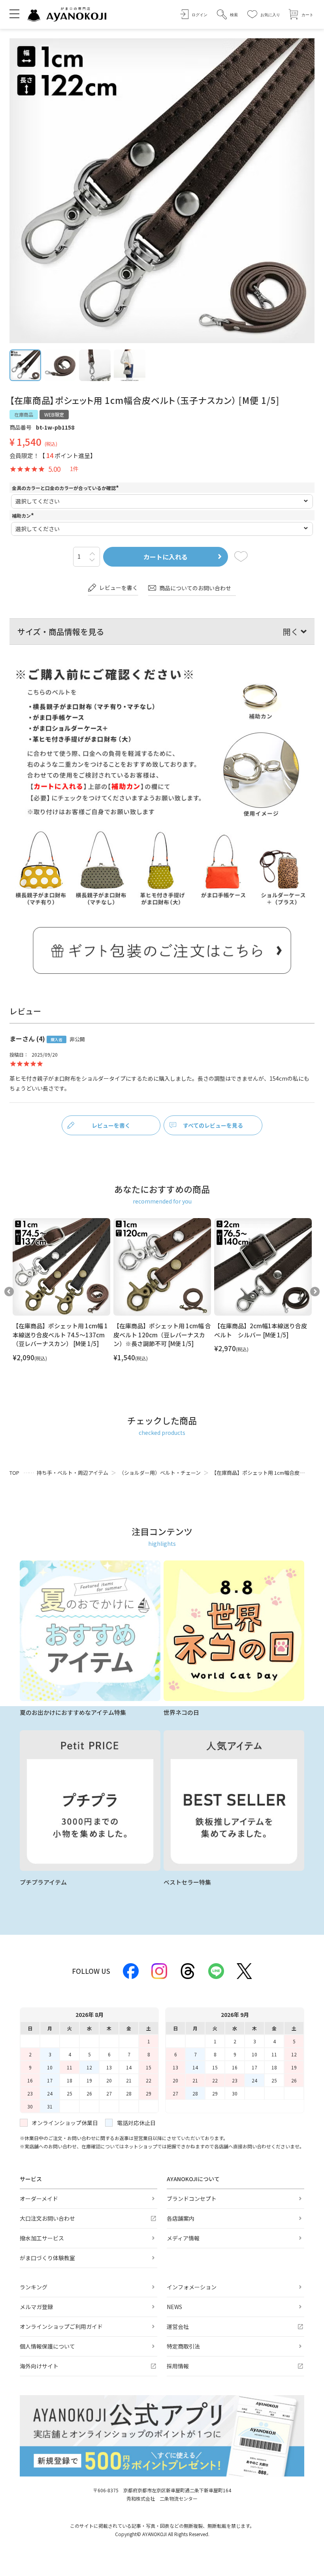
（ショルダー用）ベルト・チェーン (160, 1473)
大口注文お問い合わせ (47, 2218)
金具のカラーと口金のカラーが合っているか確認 (66, 488)
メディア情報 (183, 2238)
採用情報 (178, 2366)
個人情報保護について (47, 2346)
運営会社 (178, 2326)
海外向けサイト (39, 2366)
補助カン (24, 515)
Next (315, 1292)
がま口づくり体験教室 (47, 2258)
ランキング (34, 2287)
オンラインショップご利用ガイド (61, 2326)
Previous (9, 1292)
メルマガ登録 (36, 2307)
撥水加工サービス (42, 2238)
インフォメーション (192, 2287)
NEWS (174, 2307)
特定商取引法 (183, 2346)
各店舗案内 (181, 2218)
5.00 (54, 469)
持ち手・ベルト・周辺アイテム (73, 1473)
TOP (14, 1473)
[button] (227, 14)
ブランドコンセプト (192, 2199)
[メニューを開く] (14, 13)
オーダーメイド (39, 2199)
